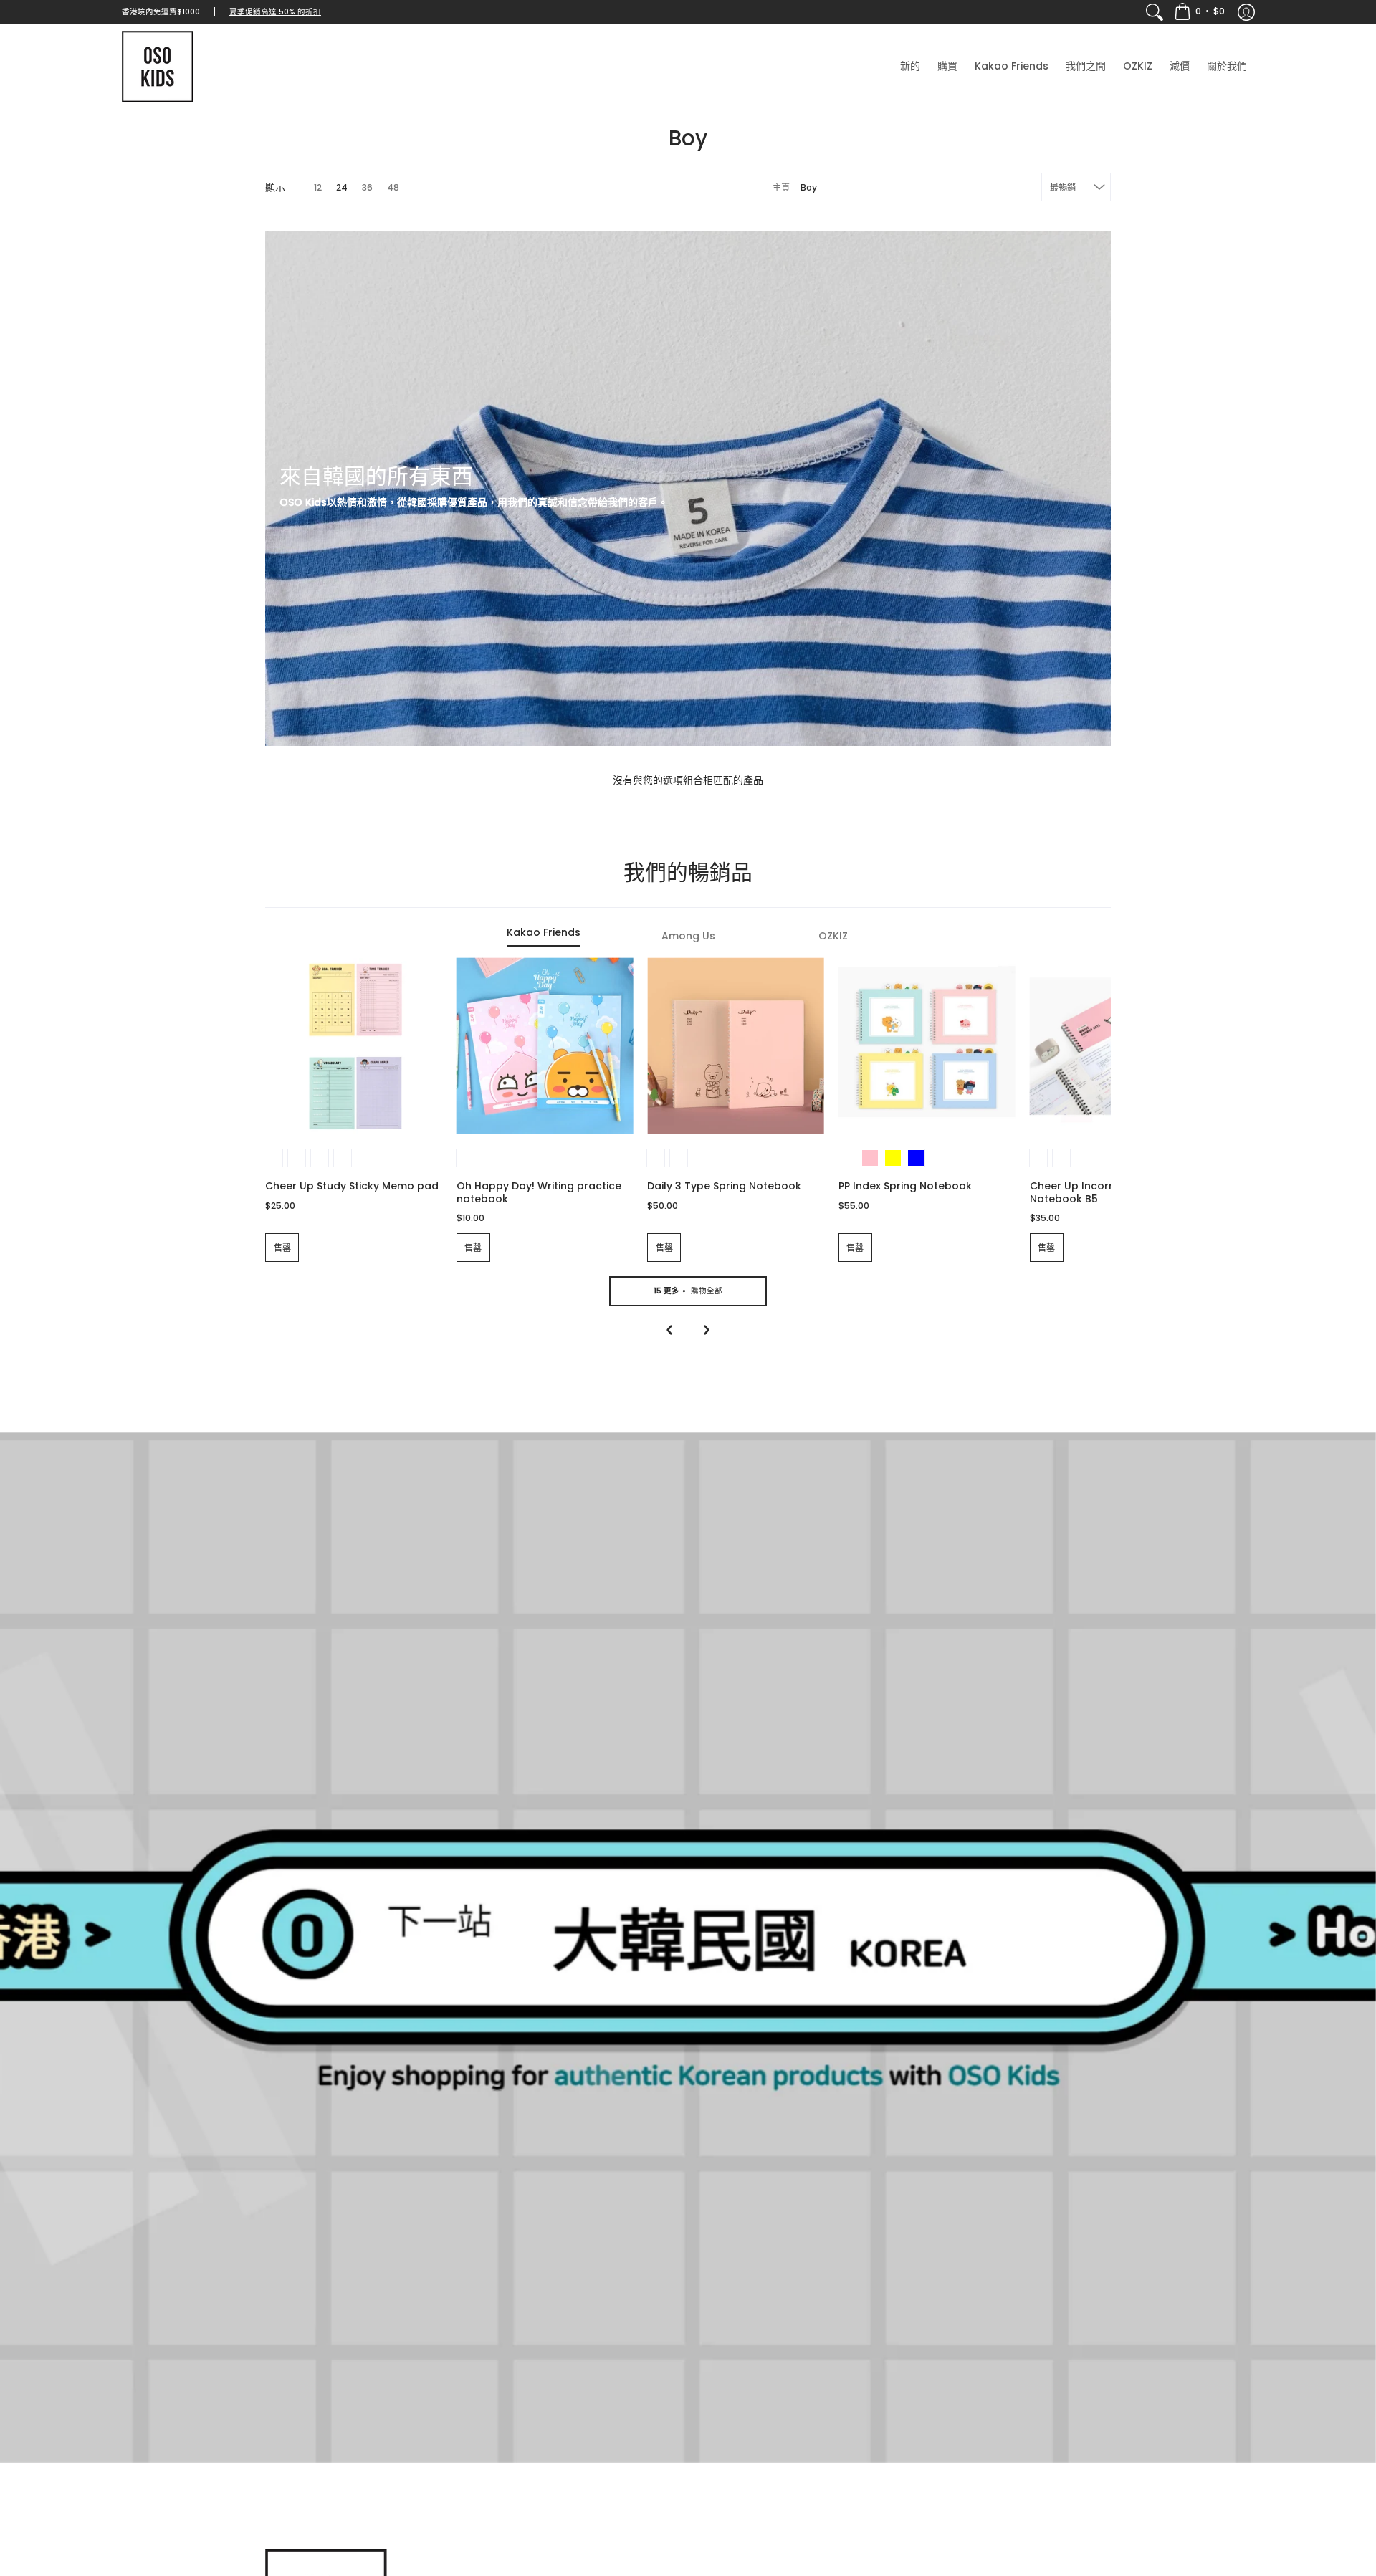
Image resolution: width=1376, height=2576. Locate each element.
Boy (809, 187)
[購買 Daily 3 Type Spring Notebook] (736, 1047)
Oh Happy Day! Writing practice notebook (539, 1192)
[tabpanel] (688, 1170)
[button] (1199, 12)
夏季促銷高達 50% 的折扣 (275, 12)
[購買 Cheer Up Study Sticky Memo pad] (354, 1047)
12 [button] (318, 187)
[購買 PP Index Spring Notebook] (927, 1047)
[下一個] (706, 1330)
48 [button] (393, 187)
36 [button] (367, 187)
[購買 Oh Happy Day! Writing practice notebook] (545, 1047)
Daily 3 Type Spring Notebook (724, 1186)
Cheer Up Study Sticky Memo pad (352, 1186)
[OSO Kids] (158, 67)
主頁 (781, 187)
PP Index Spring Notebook (905, 1186)
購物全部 (688, 1291)
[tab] (543, 937)
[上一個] (670, 1330)
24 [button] (342, 187)
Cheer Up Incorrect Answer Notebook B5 (1101, 1192)
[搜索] (1155, 12)
